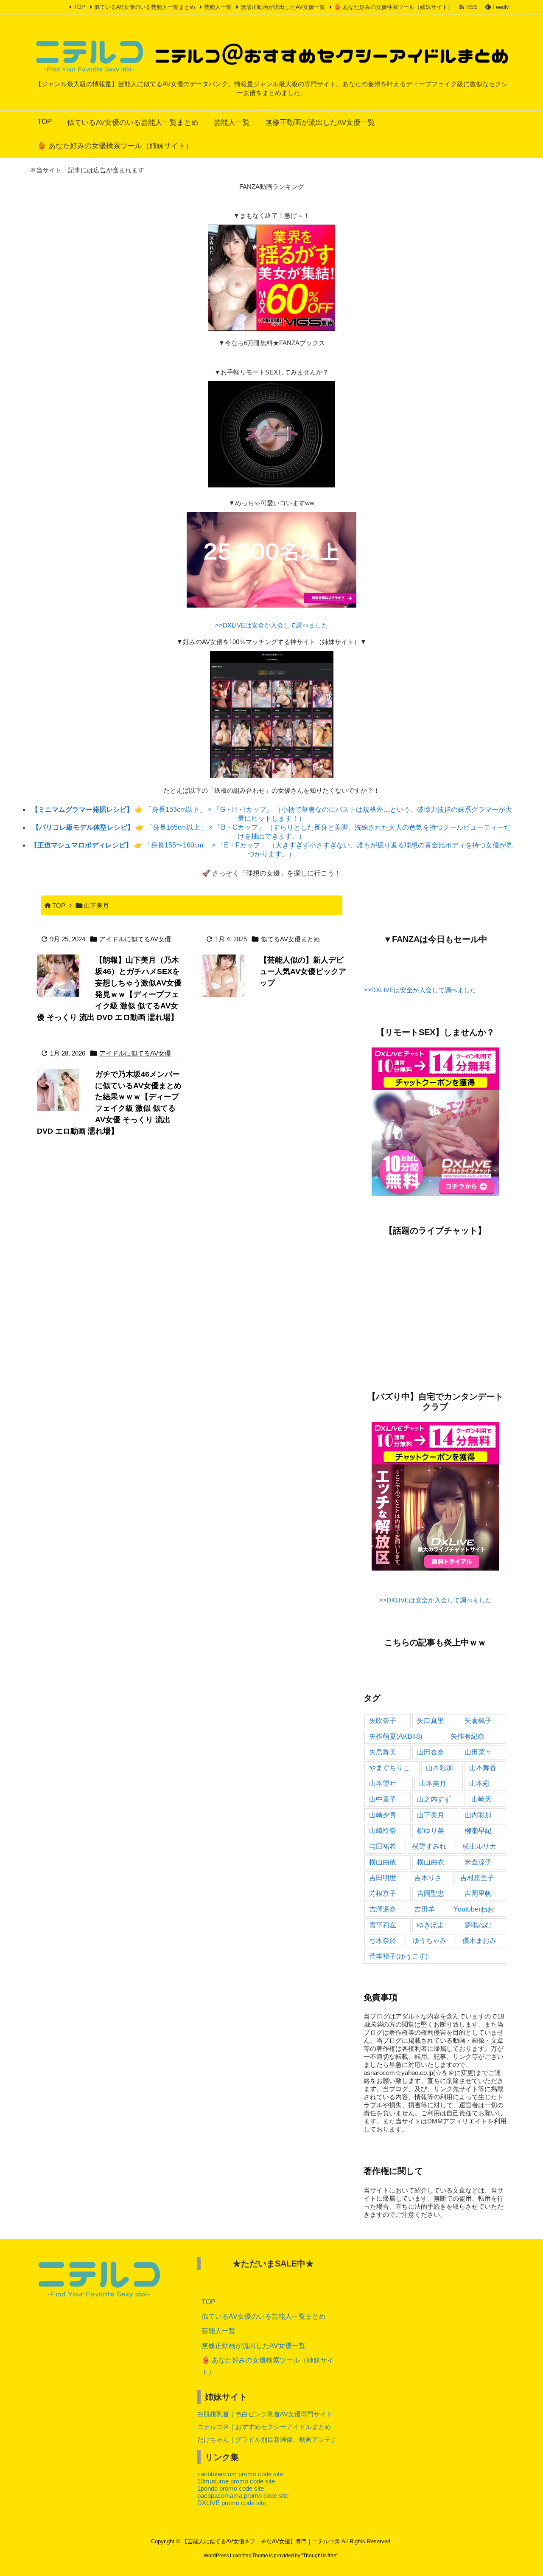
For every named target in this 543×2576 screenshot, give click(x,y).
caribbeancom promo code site (240, 2474)
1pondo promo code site (231, 2488)
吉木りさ (428, 1878)
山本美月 (433, 1783)
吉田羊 (425, 1909)
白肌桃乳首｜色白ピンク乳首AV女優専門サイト (265, 2414)
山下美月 (431, 1815)
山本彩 (479, 1783)
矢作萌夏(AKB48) (396, 1736)
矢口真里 (431, 1721)
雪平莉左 (383, 1925)
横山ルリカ (479, 1846)
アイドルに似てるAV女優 (135, 939)
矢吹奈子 (383, 1721)
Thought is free (320, 2556)
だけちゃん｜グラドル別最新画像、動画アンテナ (267, 2439)
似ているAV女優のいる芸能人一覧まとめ (145, 7)
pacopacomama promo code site (243, 2496)
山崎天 (481, 1799)
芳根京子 (383, 1893)
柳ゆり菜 (431, 1831)
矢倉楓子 (478, 1721)
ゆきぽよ (431, 1925)
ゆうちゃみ (429, 1941)
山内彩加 (478, 1815)
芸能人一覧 (218, 7)
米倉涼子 (478, 1862)
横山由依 (383, 1862)
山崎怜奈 (383, 1831)
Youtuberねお (474, 1909)
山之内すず (434, 1799)
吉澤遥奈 (383, 1909)
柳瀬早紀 (478, 1831)
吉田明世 (383, 1878)
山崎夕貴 (383, 1815)
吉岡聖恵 (431, 1893)
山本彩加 (439, 1768)
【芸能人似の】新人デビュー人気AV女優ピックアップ (303, 971)
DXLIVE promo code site (232, 2503)
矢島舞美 (383, 1752)
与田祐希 (383, 1846)
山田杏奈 (431, 1752)
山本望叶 (383, 1783)
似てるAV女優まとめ (290, 939)
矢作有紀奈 (467, 1736)
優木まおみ (479, 1941)
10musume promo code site (236, 2481)
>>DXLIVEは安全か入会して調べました (271, 625)
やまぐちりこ (389, 1768)
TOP (80, 7)
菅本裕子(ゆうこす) (398, 1956)
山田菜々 (478, 1752)
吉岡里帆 (478, 1893)
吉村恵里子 (477, 1878)
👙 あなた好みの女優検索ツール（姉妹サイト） (393, 7)
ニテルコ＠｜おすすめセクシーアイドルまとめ (264, 2427)
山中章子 (383, 1799)
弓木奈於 (383, 1941)
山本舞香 (483, 1768)
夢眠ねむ (478, 1925)
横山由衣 (431, 1862)
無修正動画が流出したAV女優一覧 (283, 7)
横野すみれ (429, 1846)
